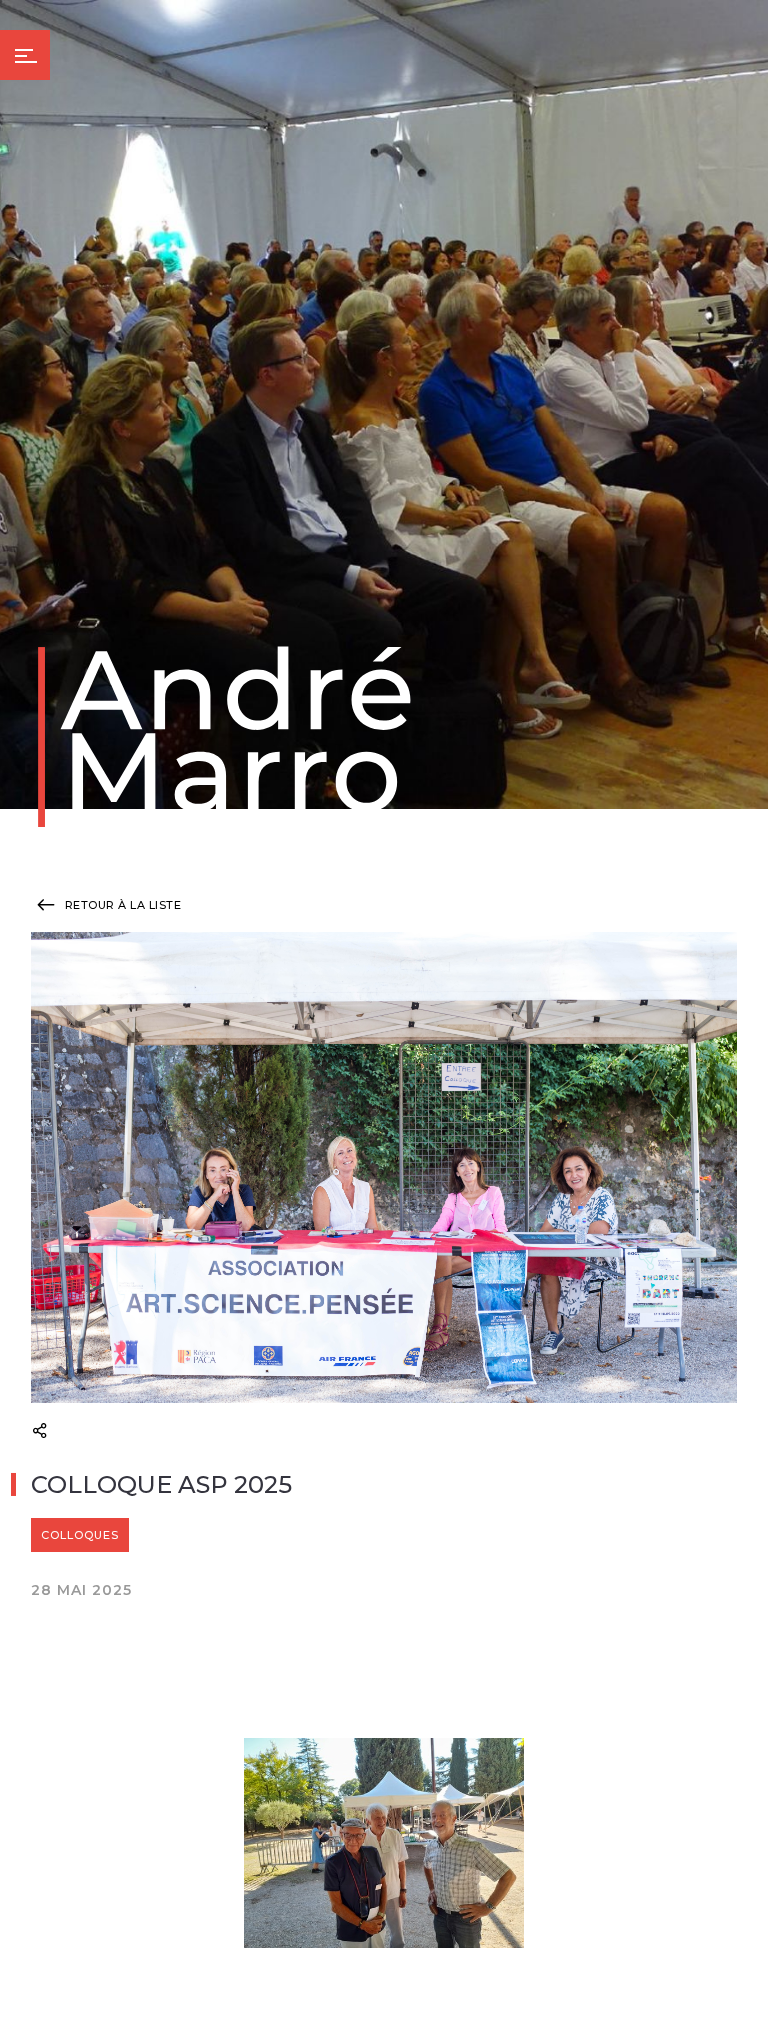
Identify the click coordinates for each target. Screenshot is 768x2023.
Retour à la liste (121, 905)
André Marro (230, 736)
